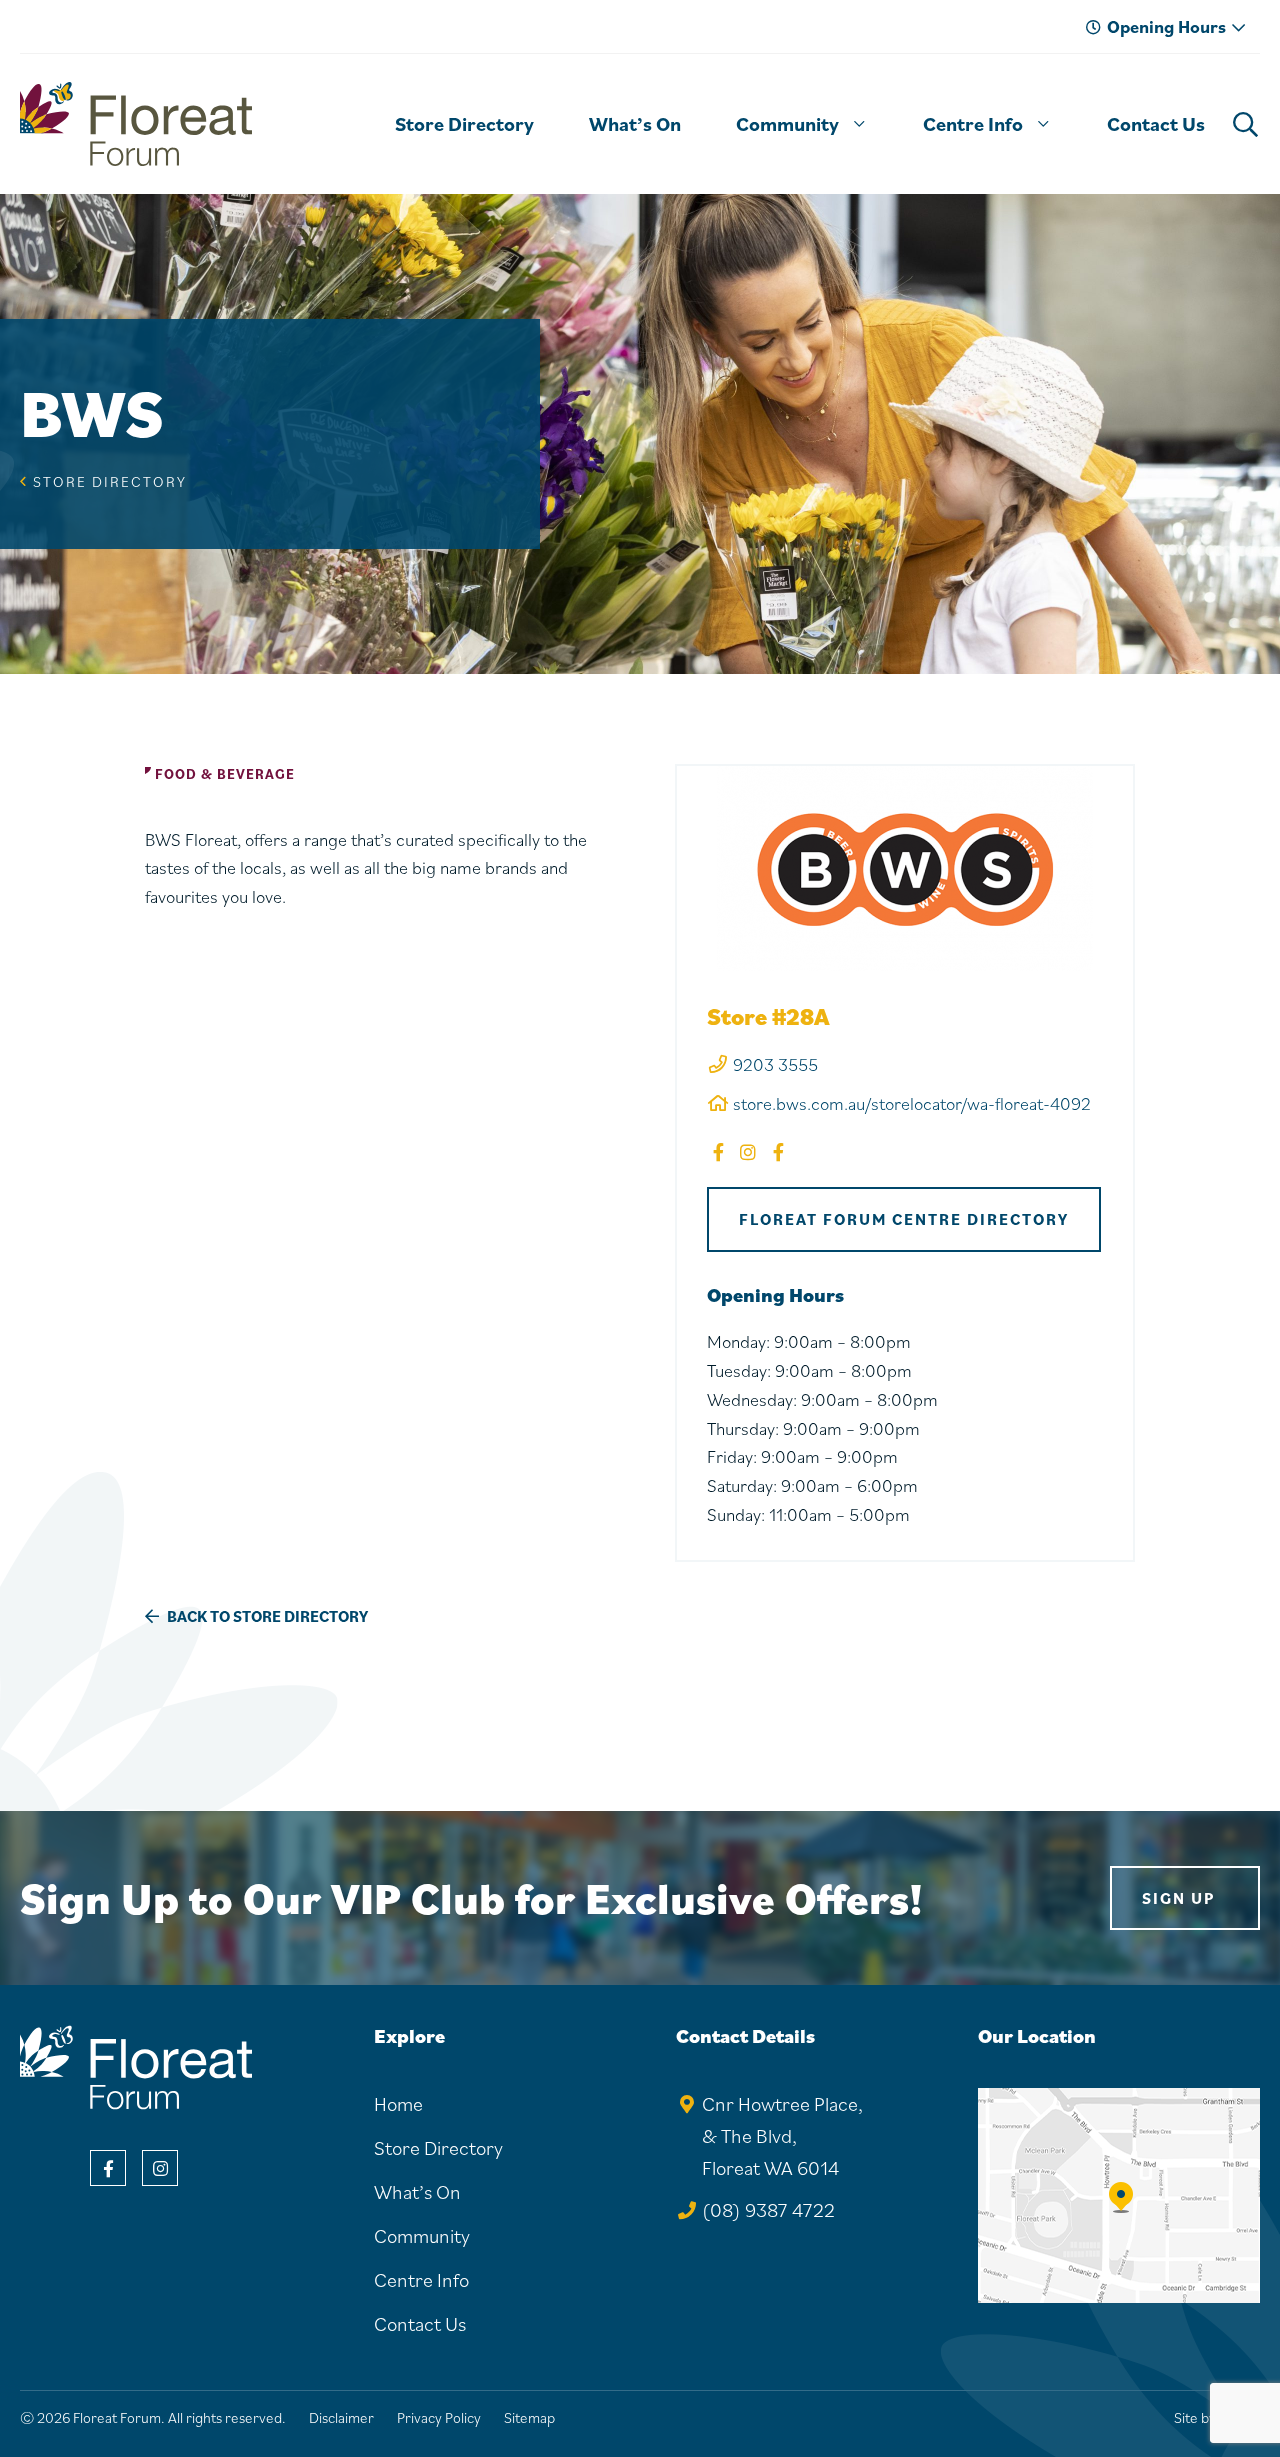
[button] (859, 124)
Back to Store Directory (266, 1616)
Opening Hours (1166, 26)
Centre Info (421, 2280)
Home (398, 2104)
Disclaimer (341, 2417)
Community (422, 2236)
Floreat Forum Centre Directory (904, 1219)
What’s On (417, 2192)
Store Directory (110, 481)
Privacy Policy (439, 2417)
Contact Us (420, 2324)
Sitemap (529, 2417)
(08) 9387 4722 (768, 2210)
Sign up (1178, 1898)
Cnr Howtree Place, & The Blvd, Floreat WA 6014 (782, 2136)
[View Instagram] (160, 2168)
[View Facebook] (108, 2168)
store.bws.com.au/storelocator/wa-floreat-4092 (912, 1103)
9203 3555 (775, 1064)
